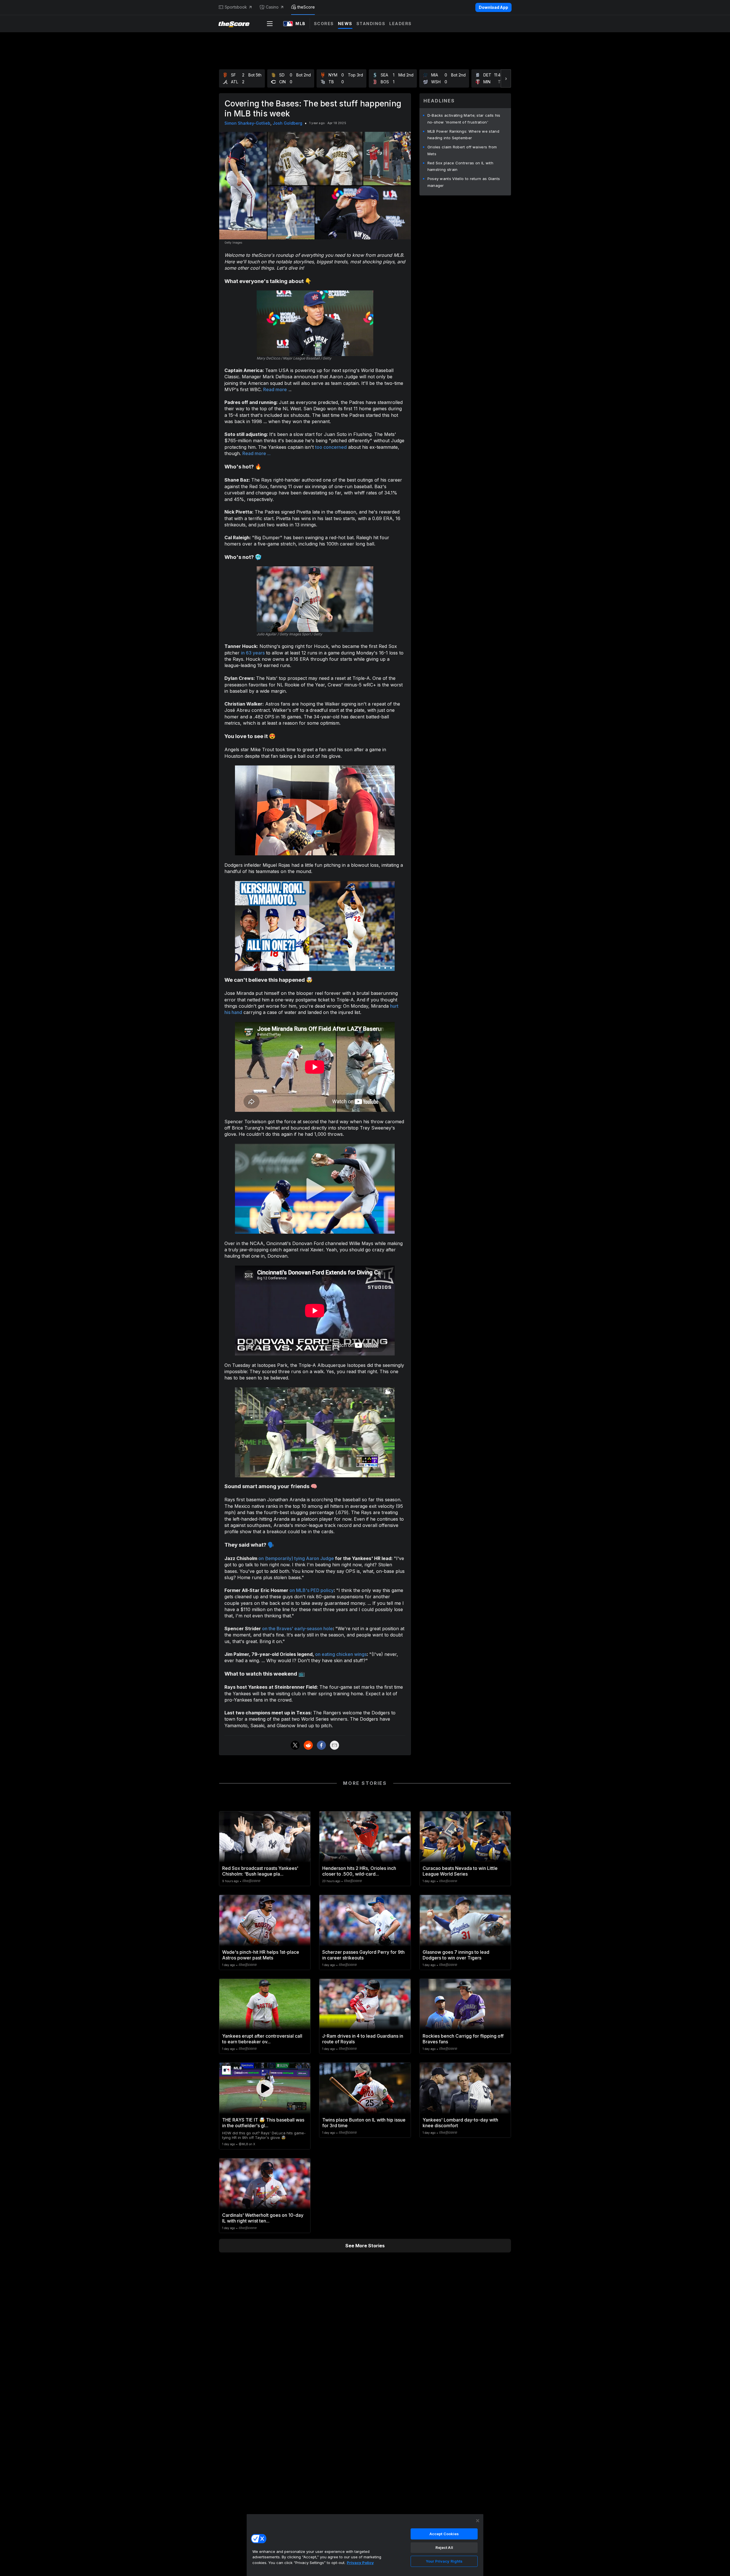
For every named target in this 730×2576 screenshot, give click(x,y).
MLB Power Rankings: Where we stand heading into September (463, 135)
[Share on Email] (334, 1745)
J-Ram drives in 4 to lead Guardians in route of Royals (363, 2039)
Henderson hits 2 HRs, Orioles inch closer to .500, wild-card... (359, 1871)
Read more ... (256, 453)
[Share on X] (295, 1745)
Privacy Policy (360, 2563)
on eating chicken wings (341, 1654)
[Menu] (270, 24)
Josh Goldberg (287, 123)
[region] (365, 2545)
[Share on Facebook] (321, 1745)
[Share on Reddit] (308, 1745)
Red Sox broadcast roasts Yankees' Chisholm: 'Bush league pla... (260, 1871)
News (345, 24)
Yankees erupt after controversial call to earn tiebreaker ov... (262, 2039)
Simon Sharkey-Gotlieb (247, 123)
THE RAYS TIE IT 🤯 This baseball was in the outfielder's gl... (263, 2123)
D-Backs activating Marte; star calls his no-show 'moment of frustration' (464, 119)
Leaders (401, 24)
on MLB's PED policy (312, 1590)
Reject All (444, 2547)
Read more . (276, 389)
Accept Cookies (444, 2534)
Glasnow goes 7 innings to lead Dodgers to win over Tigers (456, 1955)
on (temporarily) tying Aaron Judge (296, 1558)
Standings (371, 24)
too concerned (331, 447)
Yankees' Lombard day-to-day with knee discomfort (460, 2123)
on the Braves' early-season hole (297, 1629)
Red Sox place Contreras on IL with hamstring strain (460, 166)
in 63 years (253, 653)
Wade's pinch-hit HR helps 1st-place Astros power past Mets (261, 1955)
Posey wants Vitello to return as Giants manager (464, 182)
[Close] (478, 2521)
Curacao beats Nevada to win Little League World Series (460, 1871)
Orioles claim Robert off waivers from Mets (462, 150)
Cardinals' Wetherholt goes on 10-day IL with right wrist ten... (263, 2218)
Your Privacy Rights (444, 2561)
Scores (324, 24)
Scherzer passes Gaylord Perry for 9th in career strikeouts (363, 1955)
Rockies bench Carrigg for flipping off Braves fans (463, 2039)
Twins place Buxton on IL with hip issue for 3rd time (364, 2123)
